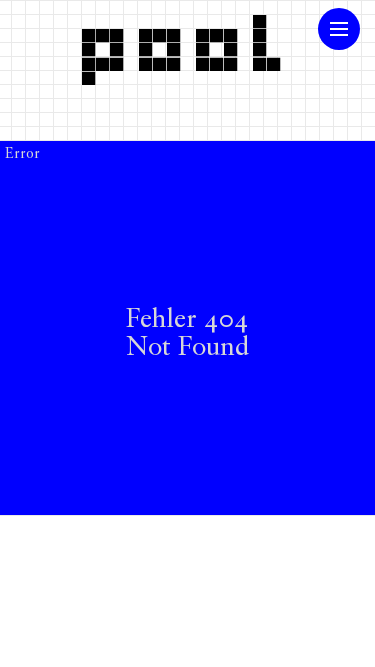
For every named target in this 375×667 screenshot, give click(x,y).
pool (188, 43)
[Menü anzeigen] (339, 29)
